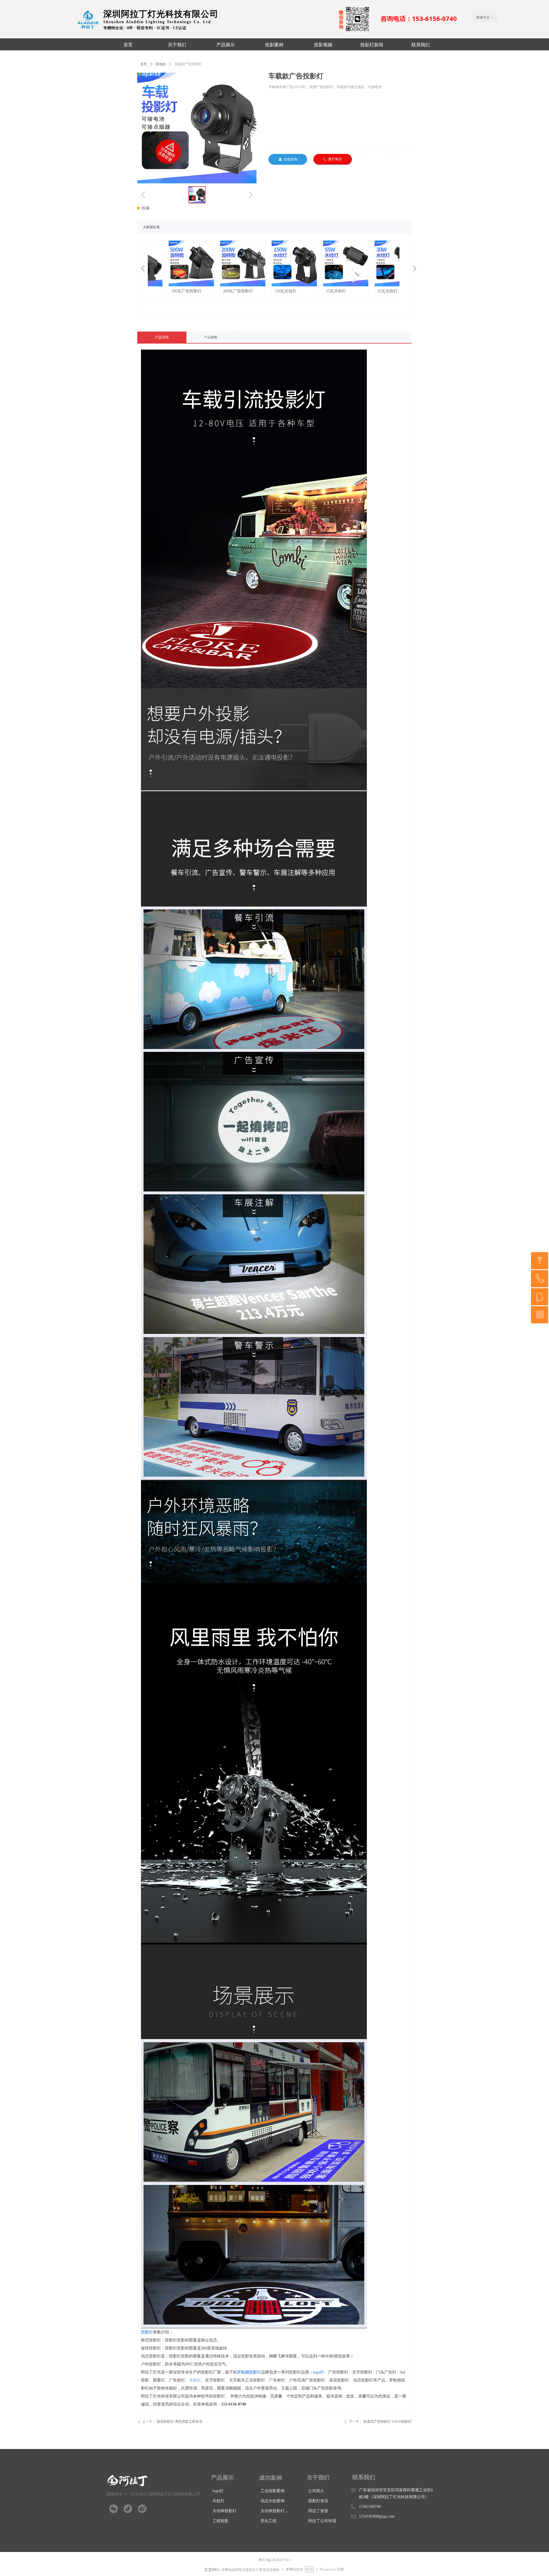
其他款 (161, 64)
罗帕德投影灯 (249, 2372)
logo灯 (319, 2372)
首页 (144, 64)
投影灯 (147, 2332)
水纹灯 (195, 2380)
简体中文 (483, 17)
